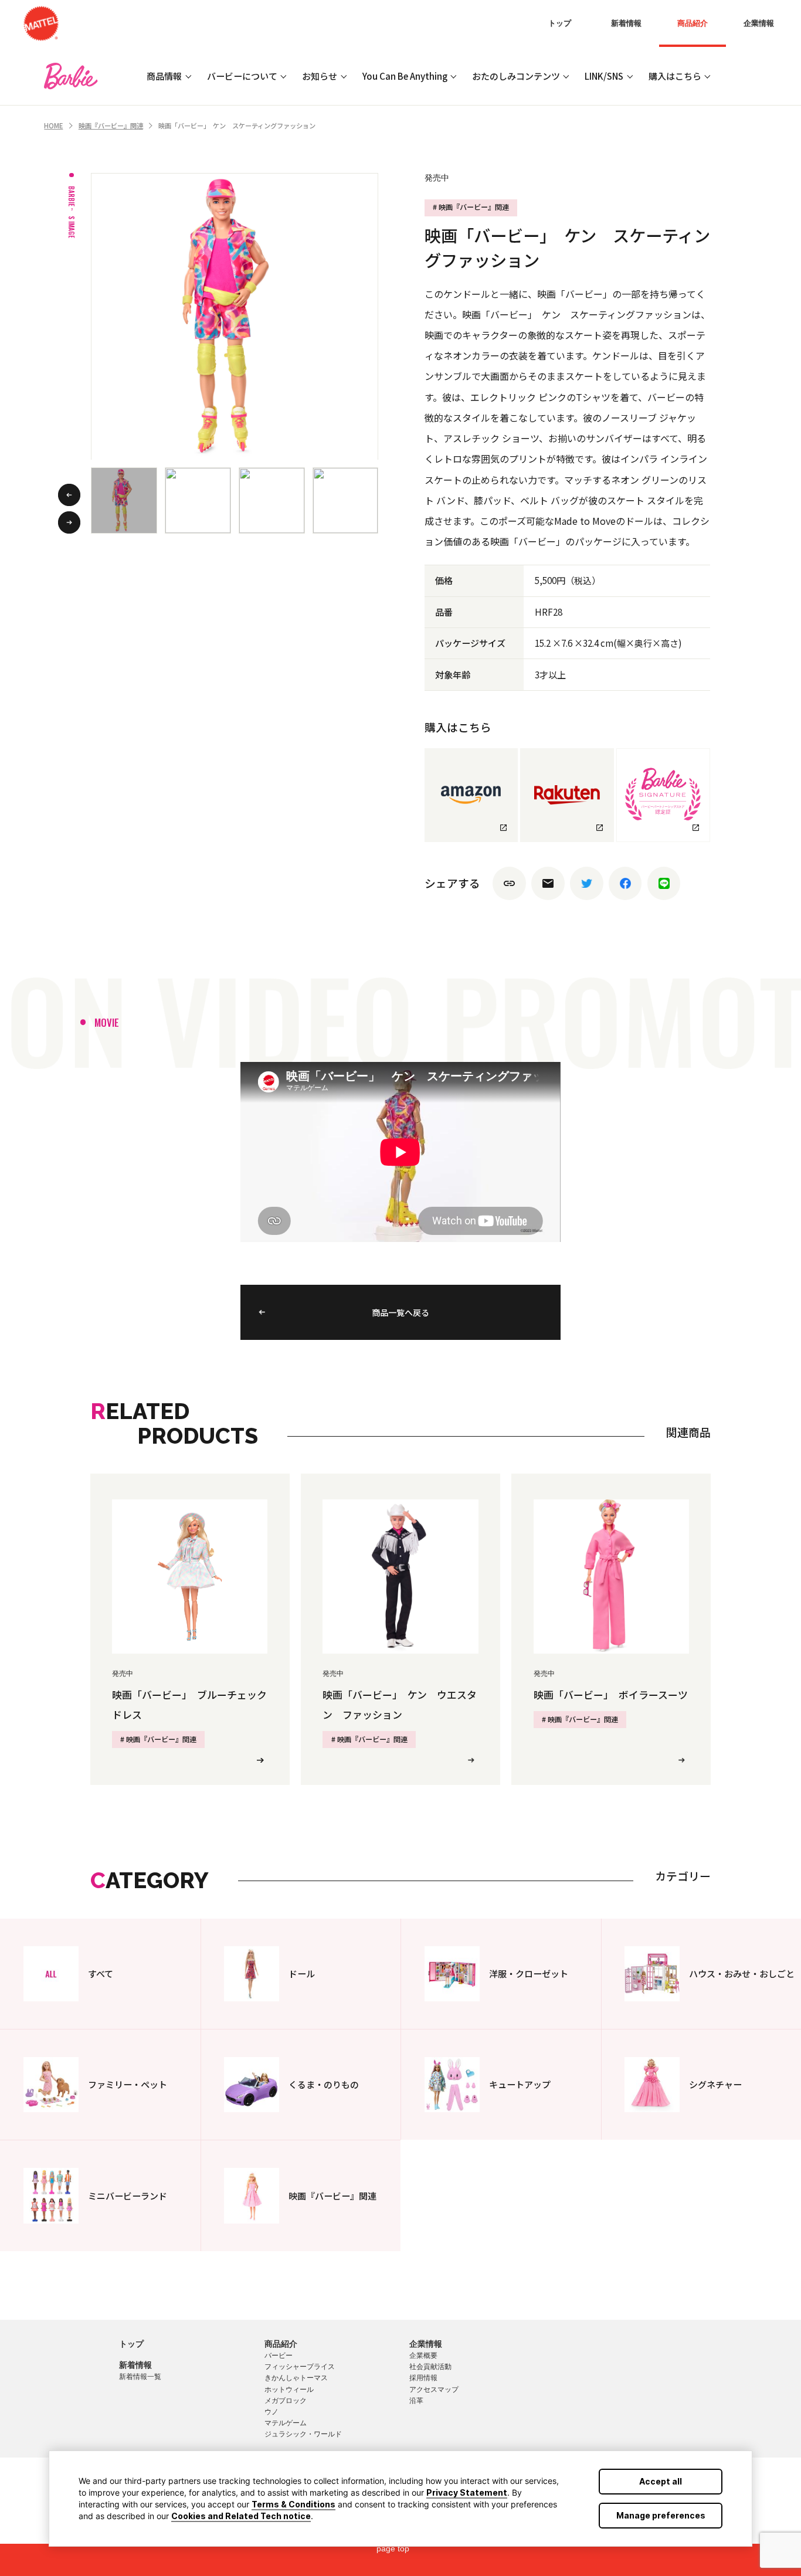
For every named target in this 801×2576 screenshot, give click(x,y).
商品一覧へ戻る (400, 1312)
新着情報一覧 (140, 2377)
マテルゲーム (286, 2423)
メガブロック (286, 2401)
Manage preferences (661, 2515)
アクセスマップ (434, 2390)
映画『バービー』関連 (111, 125)
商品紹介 (693, 23)
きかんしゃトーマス (296, 2378)
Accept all (661, 2481)
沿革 (416, 2401)
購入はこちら (675, 76)
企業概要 (423, 2356)
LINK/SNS (604, 76)
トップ (560, 23)
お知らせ (320, 76)
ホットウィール (289, 2390)
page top (393, 2548)
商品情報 (164, 76)
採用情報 (423, 2378)
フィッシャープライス (300, 2367)
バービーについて (242, 76)
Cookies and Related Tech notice (241, 2516)
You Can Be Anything (405, 76)
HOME (53, 125)
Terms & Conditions (293, 2504)
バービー (279, 2356)
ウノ (271, 2412)
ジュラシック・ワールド (303, 2434)
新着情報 (626, 23)
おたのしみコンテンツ (516, 76)
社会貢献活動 (430, 2367)
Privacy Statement (467, 2492)
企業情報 (759, 23)
